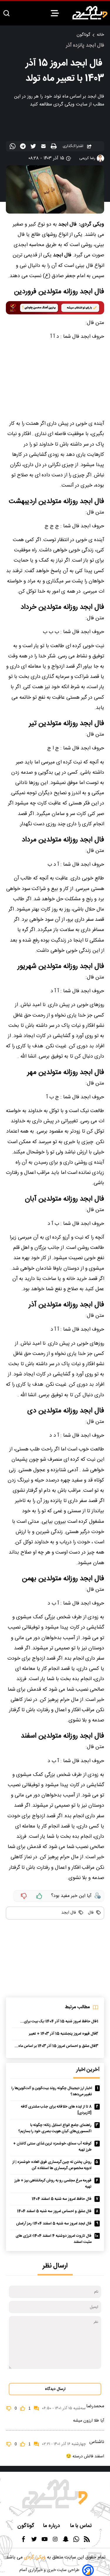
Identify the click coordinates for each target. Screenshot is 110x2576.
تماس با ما (82, 2526)
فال (90, 1913)
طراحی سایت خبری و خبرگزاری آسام (49, 2570)
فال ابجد (69, 1913)
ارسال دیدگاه (55, 2389)
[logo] (90, 13)
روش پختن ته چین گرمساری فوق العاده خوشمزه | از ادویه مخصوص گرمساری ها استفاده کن (52, 2165)
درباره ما (52, 2526)
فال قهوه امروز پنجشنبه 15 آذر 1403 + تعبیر (62, 2034)
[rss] (87, 2541)
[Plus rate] (39, 1896)
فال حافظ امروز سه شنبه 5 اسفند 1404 (62, 2199)
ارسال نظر (55, 2266)
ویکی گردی (34, 2557)
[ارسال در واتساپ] (13, 147)
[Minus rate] (24, 1896)
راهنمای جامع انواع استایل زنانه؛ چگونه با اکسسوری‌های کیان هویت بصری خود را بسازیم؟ (55, 2128)
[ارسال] (44, 147)
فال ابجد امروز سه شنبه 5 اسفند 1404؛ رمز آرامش (54, 2224)
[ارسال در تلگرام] (24, 147)
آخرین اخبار (88, 2070)
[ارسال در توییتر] (34, 147)
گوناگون (83, 35)
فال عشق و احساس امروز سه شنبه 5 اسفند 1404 (54, 2211)
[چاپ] (54, 147)
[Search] (6, 14)
